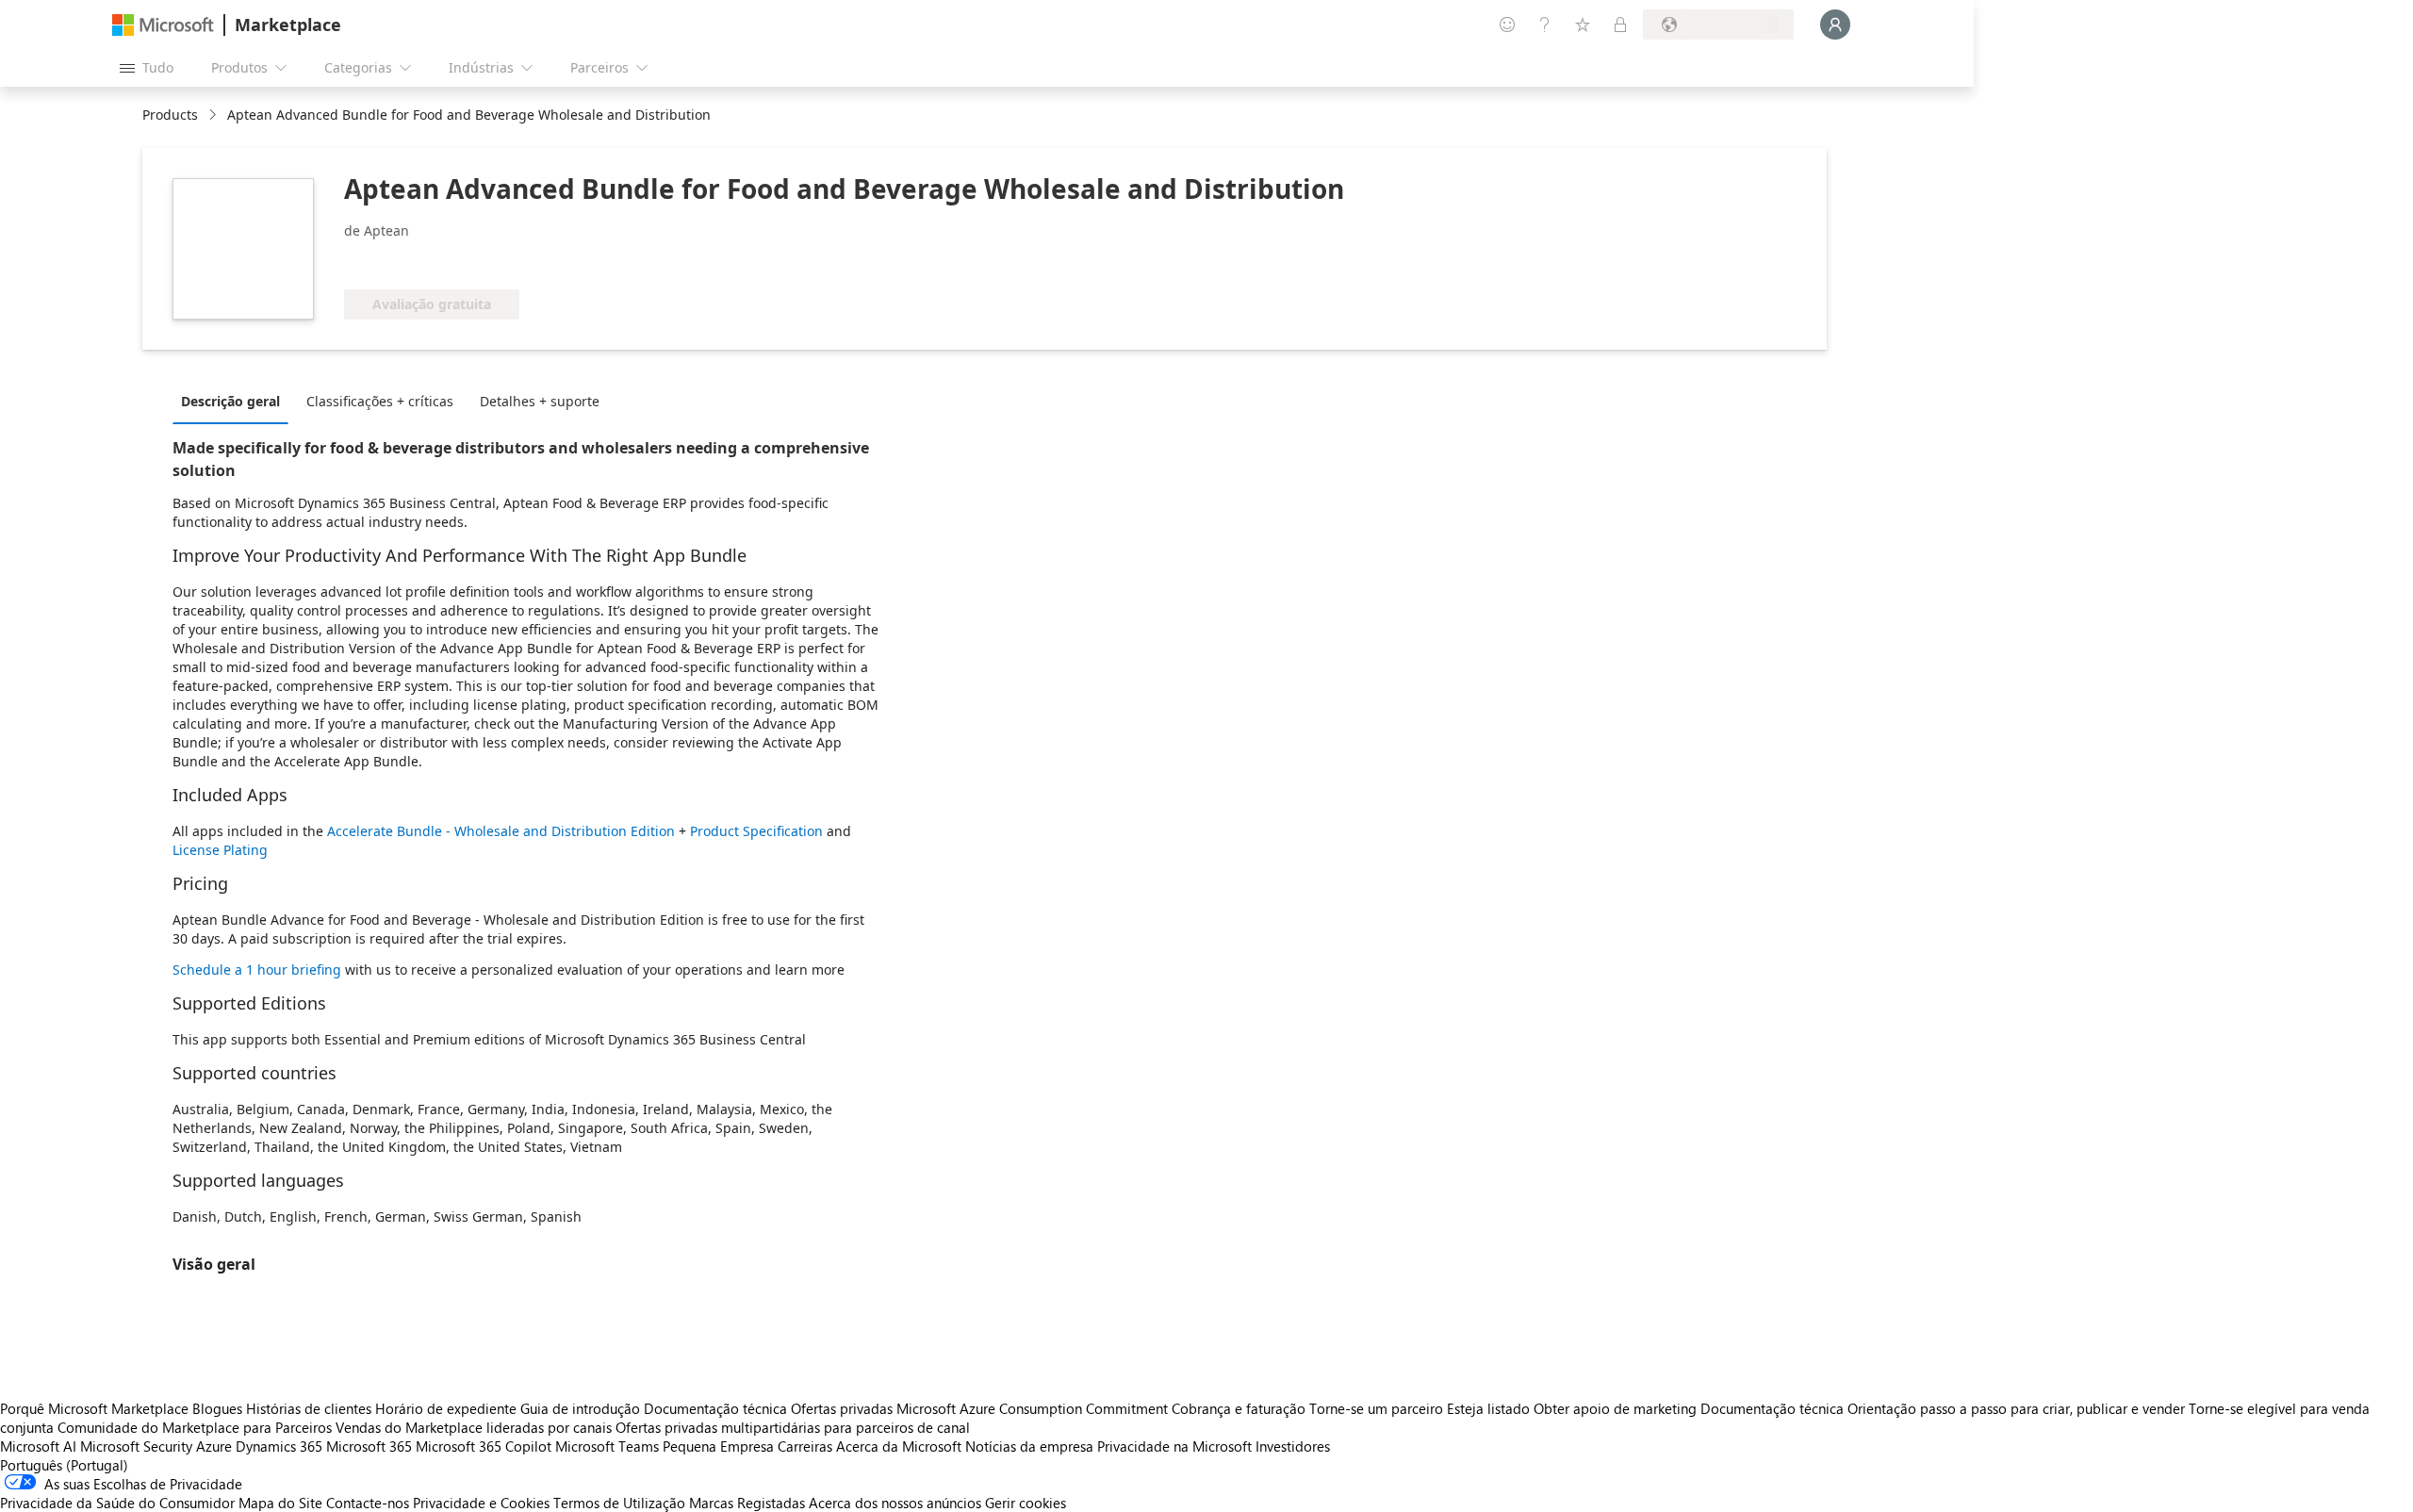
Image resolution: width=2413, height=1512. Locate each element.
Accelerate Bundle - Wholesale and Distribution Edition (501, 831)
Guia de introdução (580, 1408)
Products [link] (170, 115)
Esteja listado (1488, 1408)
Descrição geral (230, 401)
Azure (214, 1446)
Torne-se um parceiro (1376, 1408)
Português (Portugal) (64, 1465)
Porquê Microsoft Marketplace (94, 1408)
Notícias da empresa (1029, 1446)
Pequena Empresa (718, 1446)
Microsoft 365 (369, 1446)
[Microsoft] (163, 25)
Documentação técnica (715, 1408)
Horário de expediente (446, 1408)
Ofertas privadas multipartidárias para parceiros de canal (793, 1427)
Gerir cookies (1026, 1503)
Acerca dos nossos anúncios (895, 1503)
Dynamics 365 (279, 1446)
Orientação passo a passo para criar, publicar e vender (2016, 1408)
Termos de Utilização (619, 1503)
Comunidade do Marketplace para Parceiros (195, 1427)
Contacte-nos (368, 1503)
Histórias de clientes (309, 1408)
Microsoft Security (136, 1446)
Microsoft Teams (607, 1446)
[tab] (235, 401)
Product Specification (758, 831)
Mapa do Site (280, 1503)
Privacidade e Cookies (481, 1503)
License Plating (220, 850)
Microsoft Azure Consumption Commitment (1034, 1408)
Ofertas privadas (842, 1408)
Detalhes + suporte (540, 401)
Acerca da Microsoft (899, 1446)
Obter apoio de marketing (1615, 1408)
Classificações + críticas (380, 401)
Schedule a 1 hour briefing (259, 970)
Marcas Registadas (747, 1503)
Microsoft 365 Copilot (484, 1446)
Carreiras (805, 1446)
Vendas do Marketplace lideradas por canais (474, 1427)
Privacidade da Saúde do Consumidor (117, 1503)
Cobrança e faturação (1239, 1408)
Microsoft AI (38, 1446)
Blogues (217, 1408)
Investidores (1293, 1446)
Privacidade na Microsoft (1174, 1446)
